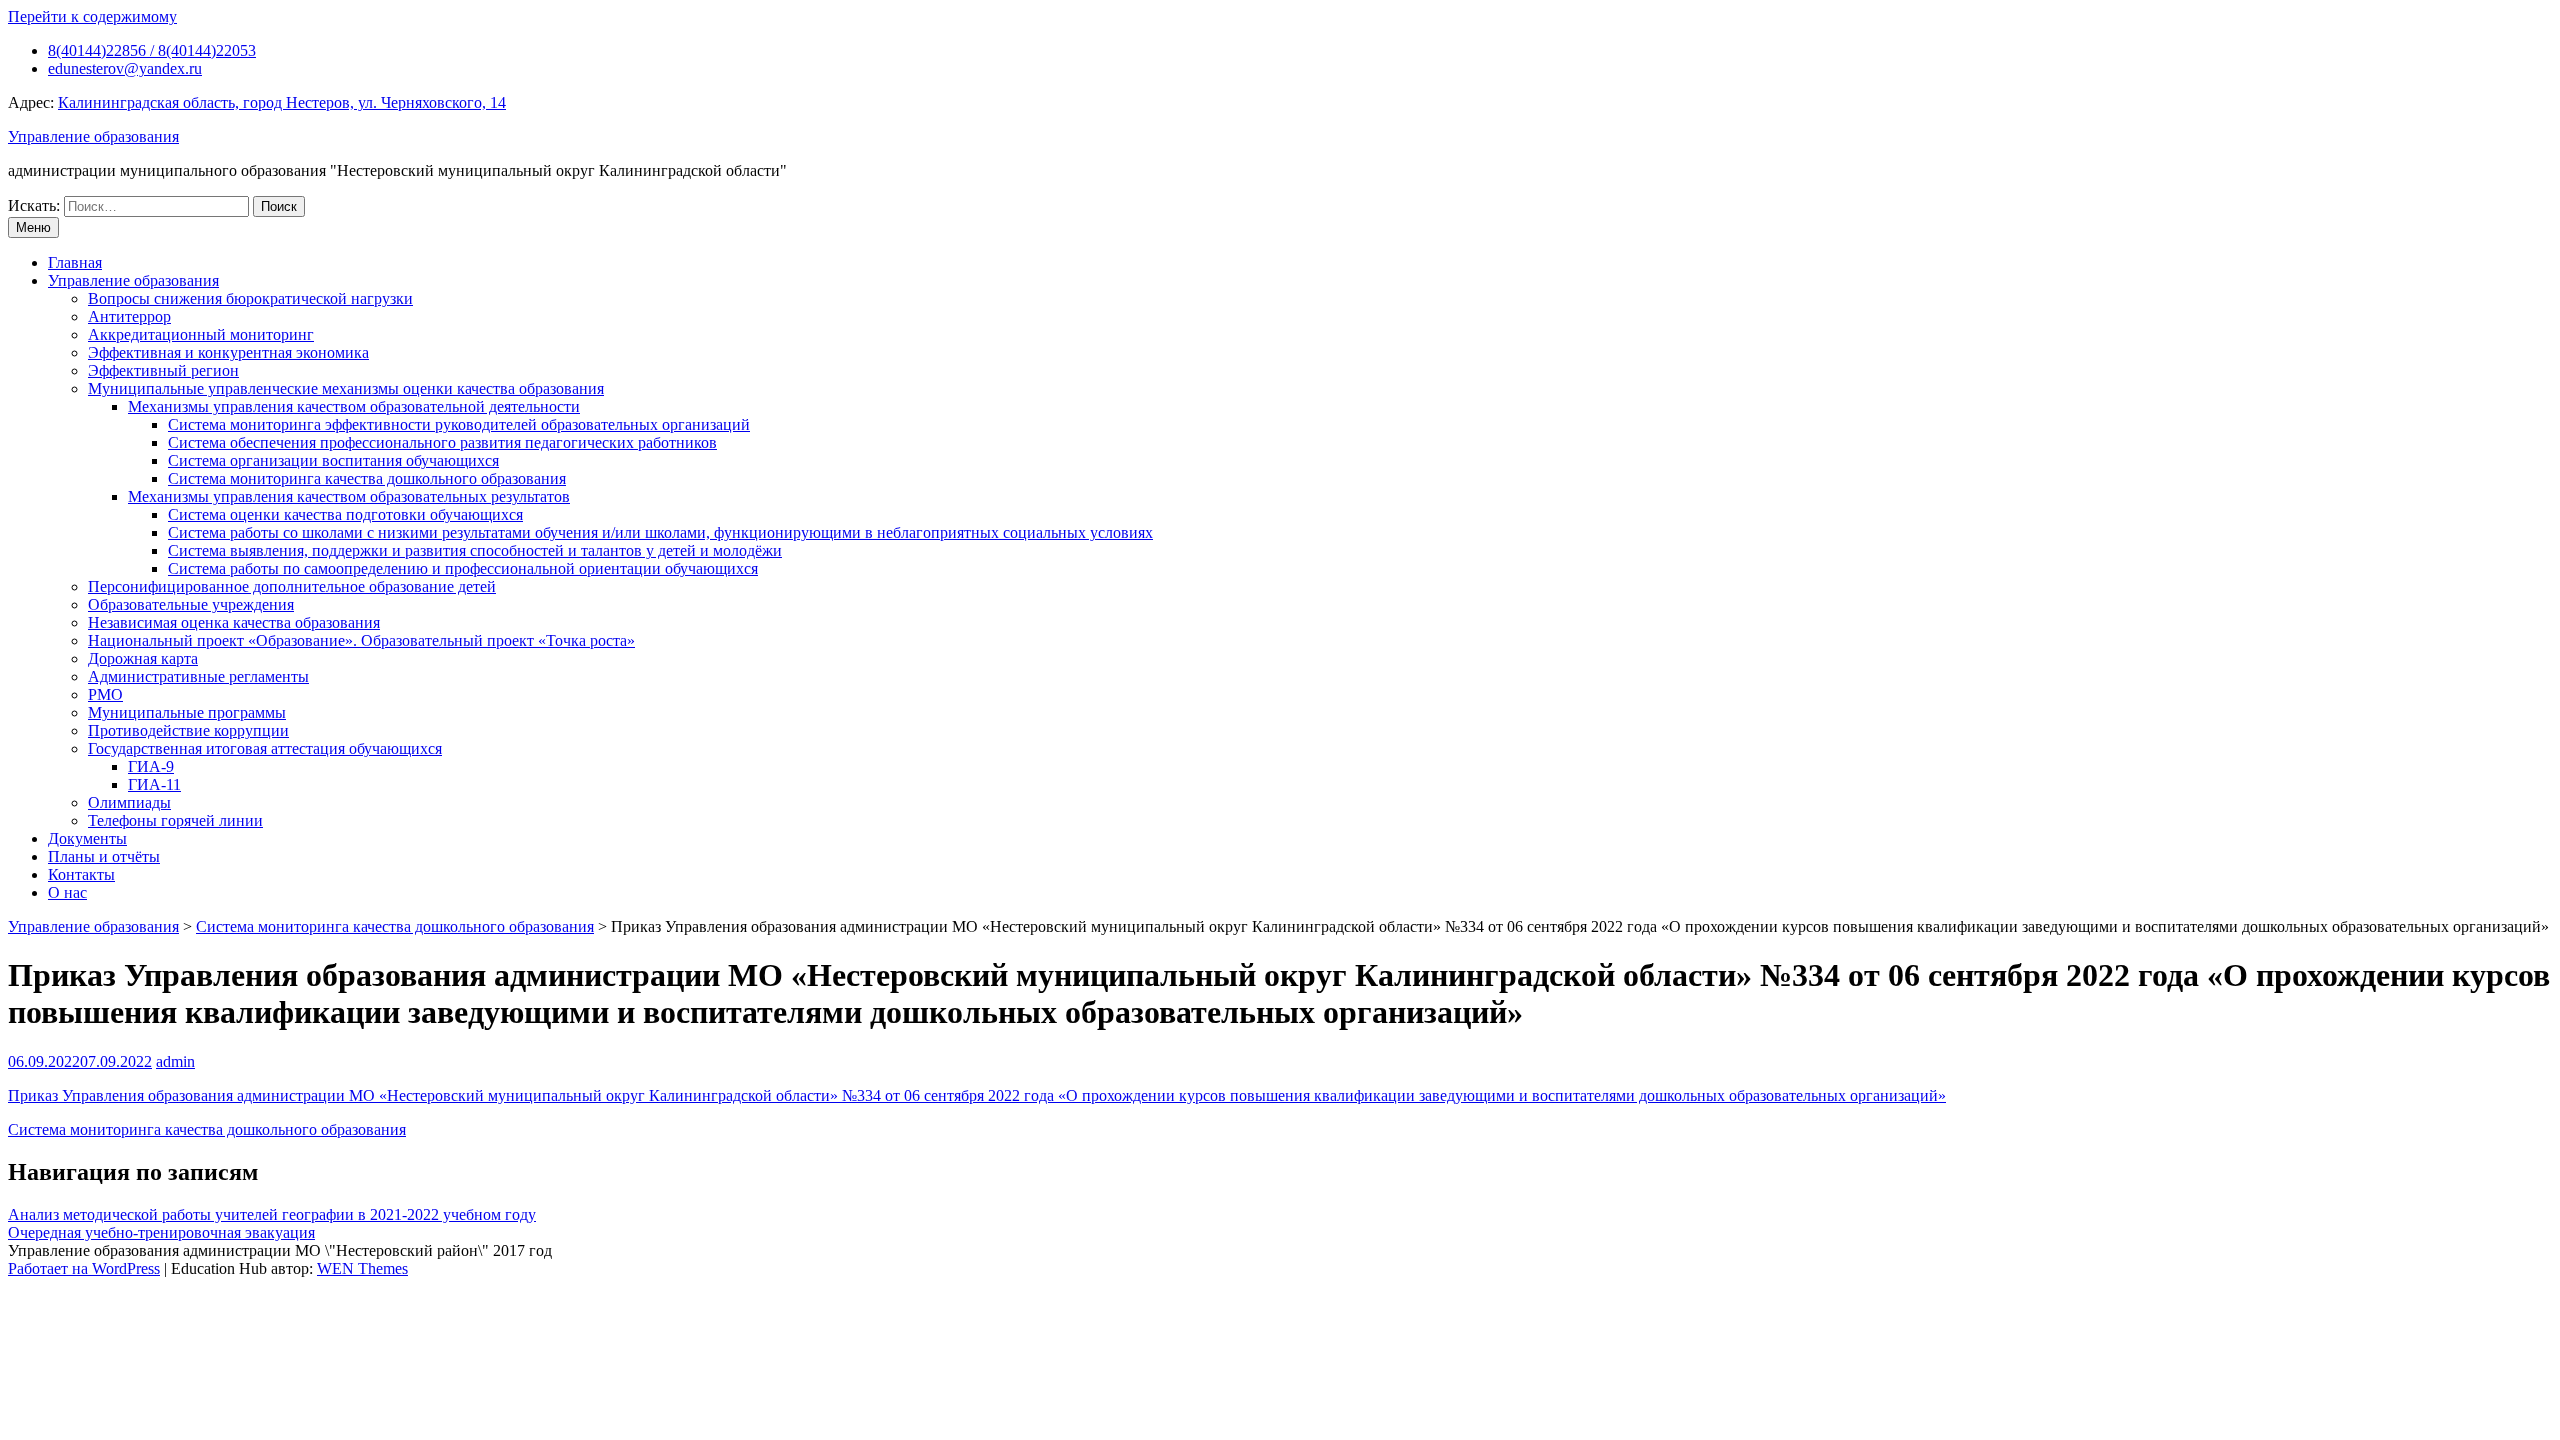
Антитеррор (129, 316)
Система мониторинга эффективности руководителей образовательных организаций (459, 424)
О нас (67, 892)
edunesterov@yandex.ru (125, 68)
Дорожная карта (143, 658)
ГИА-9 (151, 766)
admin (175, 1061)
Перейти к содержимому (92, 16)
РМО (105, 694)
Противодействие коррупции (188, 730)
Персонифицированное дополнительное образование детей (292, 586)
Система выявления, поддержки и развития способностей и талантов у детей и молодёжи (475, 550)
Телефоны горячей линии (175, 820)
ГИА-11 (154, 784)
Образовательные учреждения (191, 604)
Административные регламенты (198, 676)
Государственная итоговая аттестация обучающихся (265, 748)
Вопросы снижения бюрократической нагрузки (250, 298)
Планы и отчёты (104, 856)
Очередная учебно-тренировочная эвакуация (161, 1232)
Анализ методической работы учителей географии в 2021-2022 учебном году (272, 1214)
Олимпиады (129, 802)
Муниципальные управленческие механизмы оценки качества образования (346, 388)
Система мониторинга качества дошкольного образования (367, 478)
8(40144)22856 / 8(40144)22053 (152, 50)
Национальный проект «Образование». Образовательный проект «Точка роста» (361, 640)
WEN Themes (362, 1268)
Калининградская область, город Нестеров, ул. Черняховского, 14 (282, 102)
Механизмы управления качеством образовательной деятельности (354, 406)
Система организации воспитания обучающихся (333, 460)
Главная (75, 262)
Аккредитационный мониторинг (201, 334)
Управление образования (93, 136)
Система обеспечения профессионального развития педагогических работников (442, 442)
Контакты (81, 874)
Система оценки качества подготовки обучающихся (345, 514)
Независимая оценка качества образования (234, 622)
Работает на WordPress (84, 1268)
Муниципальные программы (187, 712)
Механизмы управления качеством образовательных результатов (349, 496)
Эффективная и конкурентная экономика (228, 352)
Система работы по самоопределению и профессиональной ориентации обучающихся (463, 568)
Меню (33, 227)
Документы (87, 838)
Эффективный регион (163, 370)
